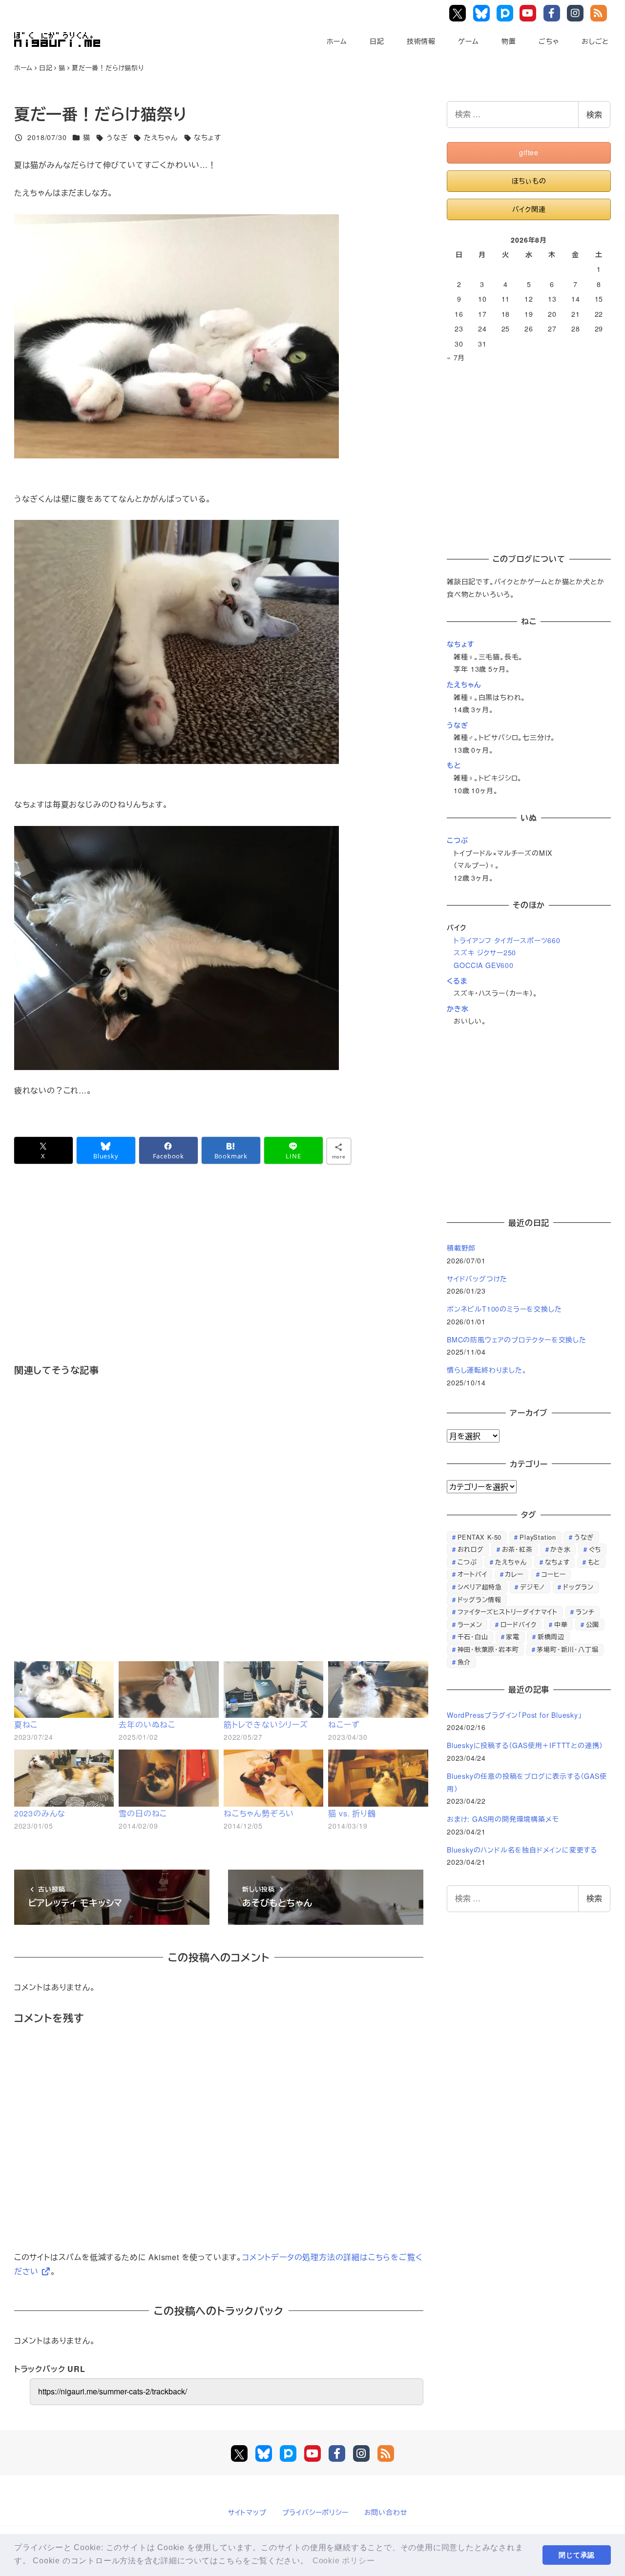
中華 (561, 1624)
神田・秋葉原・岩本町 (488, 1649)
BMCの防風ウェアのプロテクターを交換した (517, 1340)
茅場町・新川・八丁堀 (567, 1649)
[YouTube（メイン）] (312, 2453)
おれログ (471, 1549)
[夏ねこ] (64, 1690)
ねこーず (344, 1724)
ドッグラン (578, 1587)
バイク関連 (529, 209)
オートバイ (472, 1574)
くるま (457, 981)
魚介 (464, 1662)
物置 (509, 41)
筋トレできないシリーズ (266, 1724)
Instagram (577, 13)
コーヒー (554, 1574)
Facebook (553, 13)
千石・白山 (473, 1637)
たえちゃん (161, 137)
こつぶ (457, 840)
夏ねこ (26, 1724)
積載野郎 (461, 1248)
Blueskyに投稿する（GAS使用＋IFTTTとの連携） (525, 1745)
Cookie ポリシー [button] (344, 2561)
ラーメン (470, 1624)
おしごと (595, 41)
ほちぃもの (529, 181)
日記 (377, 41)
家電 (513, 1637)
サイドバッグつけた (477, 1278)
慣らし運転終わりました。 (487, 1370)
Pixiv (506, 13)
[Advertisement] (219, 1278)
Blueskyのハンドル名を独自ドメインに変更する (522, 1850)
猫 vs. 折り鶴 (352, 1813)
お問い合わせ (386, 2512)
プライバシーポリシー (315, 2512)
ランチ (585, 1612)
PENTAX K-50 (480, 1537)
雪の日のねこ (143, 1813)
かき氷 (458, 1009)
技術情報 (421, 41)
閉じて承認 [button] (577, 2555)
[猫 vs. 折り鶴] (378, 1778)
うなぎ (117, 137)
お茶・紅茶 (517, 1549)
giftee (529, 152)
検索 (594, 114)
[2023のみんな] (64, 1778)
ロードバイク (519, 1624)
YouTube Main (531, 13)
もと (454, 765)
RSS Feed (600, 13)
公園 (593, 1624)
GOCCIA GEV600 (483, 965)
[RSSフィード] (386, 2453)
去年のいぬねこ (147, 1724)
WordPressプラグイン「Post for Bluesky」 (515, 1715)
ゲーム (468, 41)
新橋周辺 (551, 1637)
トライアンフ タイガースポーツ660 (507, 940)
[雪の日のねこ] (169, 1778)
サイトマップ (247, 2512)
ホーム (337, 41)
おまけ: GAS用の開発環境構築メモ (503, 1819)
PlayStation (538, 1537)
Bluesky (483, 13)
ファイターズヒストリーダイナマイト (508, 1612)
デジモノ (532, 1587)
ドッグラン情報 (480, 1599)
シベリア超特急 (480, 1587)
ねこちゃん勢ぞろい (259, 1813)
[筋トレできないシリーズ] (274, 1690)
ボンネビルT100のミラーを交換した (504, 1309)
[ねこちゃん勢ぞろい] (274, 1778)
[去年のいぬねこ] (169, 1690)
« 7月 (456, 357)
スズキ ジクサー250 (485, 952)
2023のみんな (40, 1813)
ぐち (595, 1549)
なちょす (207, 137)
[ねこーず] (378, 1690)
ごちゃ (549, 41)
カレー (514, 1574)
